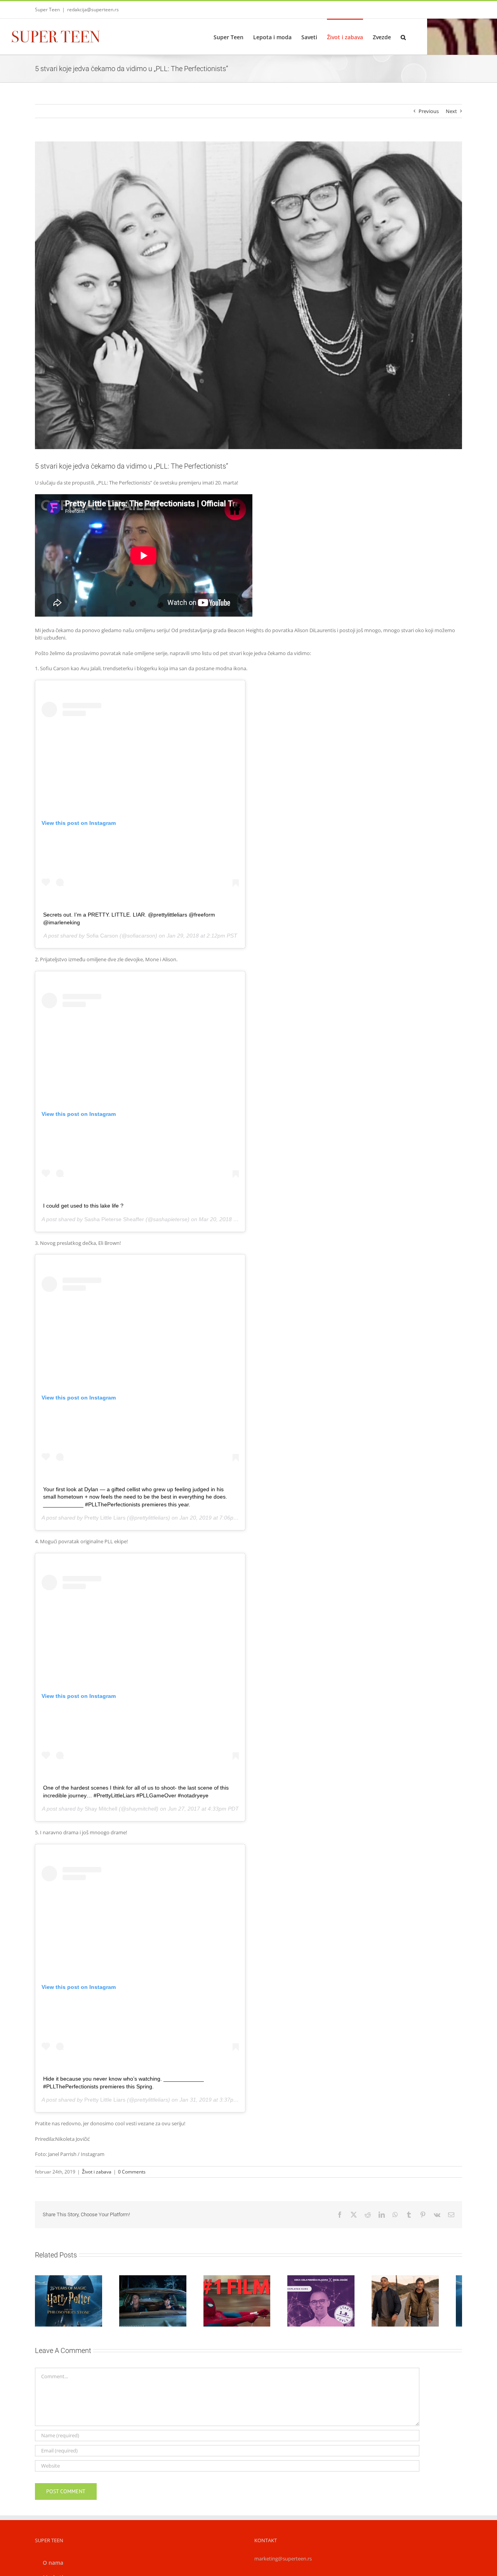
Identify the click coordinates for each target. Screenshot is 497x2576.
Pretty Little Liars (105, 1518)
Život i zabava (97, 2172)
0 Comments (132, 2172)
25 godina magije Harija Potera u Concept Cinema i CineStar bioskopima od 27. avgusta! (62, 2285)
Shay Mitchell (101, 1809)
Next (451, 111)
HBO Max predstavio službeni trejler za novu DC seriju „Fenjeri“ (417, 2289)
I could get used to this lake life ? (83, 1206)
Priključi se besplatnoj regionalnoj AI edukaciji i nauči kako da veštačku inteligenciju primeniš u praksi (328, 2281)
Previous (429, 111)
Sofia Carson (102, 936)
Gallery (80, 2285)
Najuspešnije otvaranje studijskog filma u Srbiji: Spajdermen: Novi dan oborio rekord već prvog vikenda (239, 2281)
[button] (403, 37)
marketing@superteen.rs (283, 2562)
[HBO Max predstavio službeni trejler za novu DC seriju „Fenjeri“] (426, 2303)
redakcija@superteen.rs (93, 10)
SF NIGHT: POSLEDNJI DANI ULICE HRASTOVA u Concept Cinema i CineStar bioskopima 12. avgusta (151, 2281)
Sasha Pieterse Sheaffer (114, 1219)
